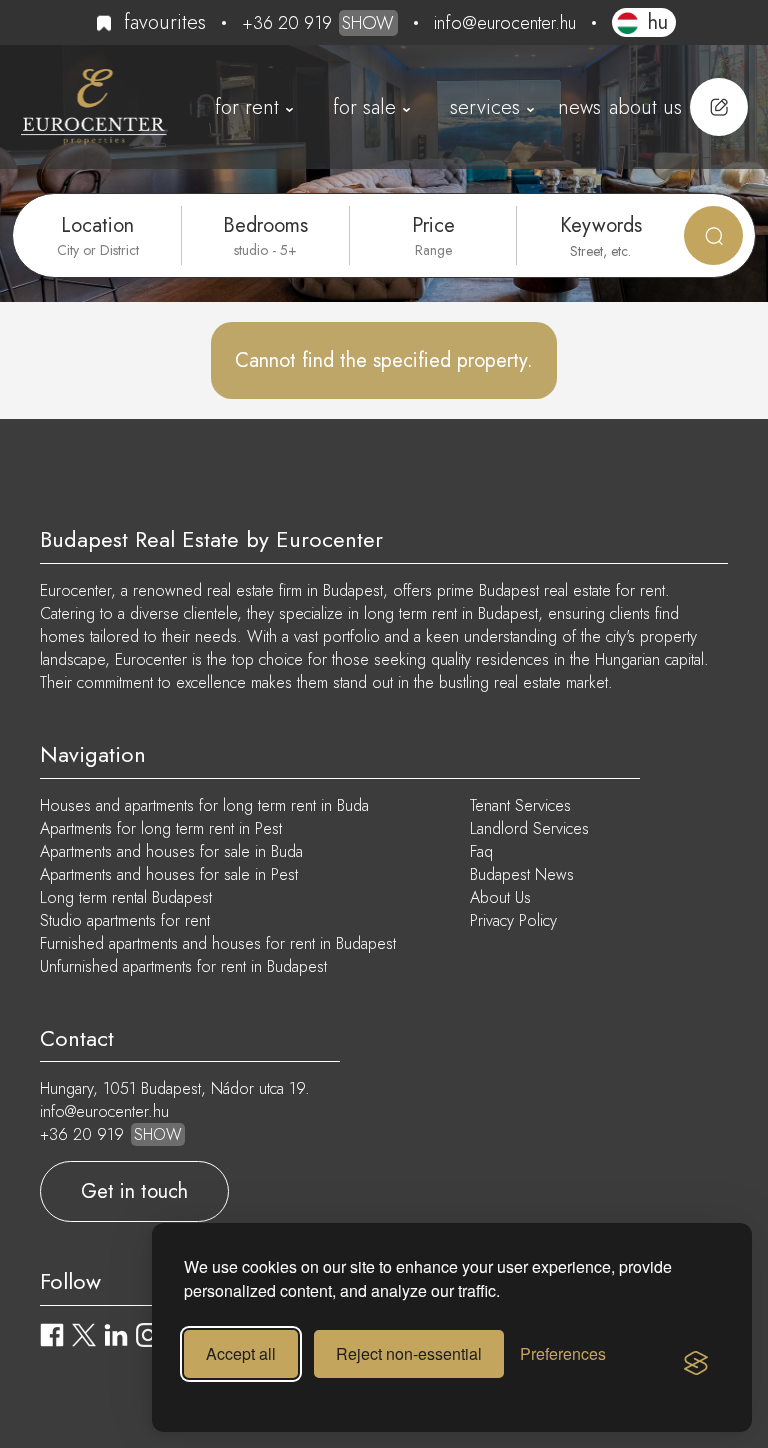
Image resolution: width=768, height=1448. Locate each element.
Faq (481, 851)
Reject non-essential (409, 1353)
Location (97, 225)
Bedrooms (265, 225)
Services (485, 107)
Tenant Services (520, 805)
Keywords (601, 225)
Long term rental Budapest (126, 897)
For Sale (364, 107)
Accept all (241, 1353)
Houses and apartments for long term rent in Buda (204, 805)
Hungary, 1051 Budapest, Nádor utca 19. (175, 1088)
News (579, 107)
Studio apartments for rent (125, 920)
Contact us (719, 107)
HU (658, 22)
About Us (645, 107)
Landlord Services (529, 828)
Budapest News (522, 874)
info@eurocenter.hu (505, 23)
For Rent (247, 107)
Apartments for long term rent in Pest (161, 828)
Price (433, 225)
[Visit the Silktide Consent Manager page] (696, 1364)
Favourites (165, 22)
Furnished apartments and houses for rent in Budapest (218, 943)
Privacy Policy (513, 920)
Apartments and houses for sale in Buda (171, 851)
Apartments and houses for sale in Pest (169, 874)
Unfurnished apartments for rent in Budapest (183, 966)
